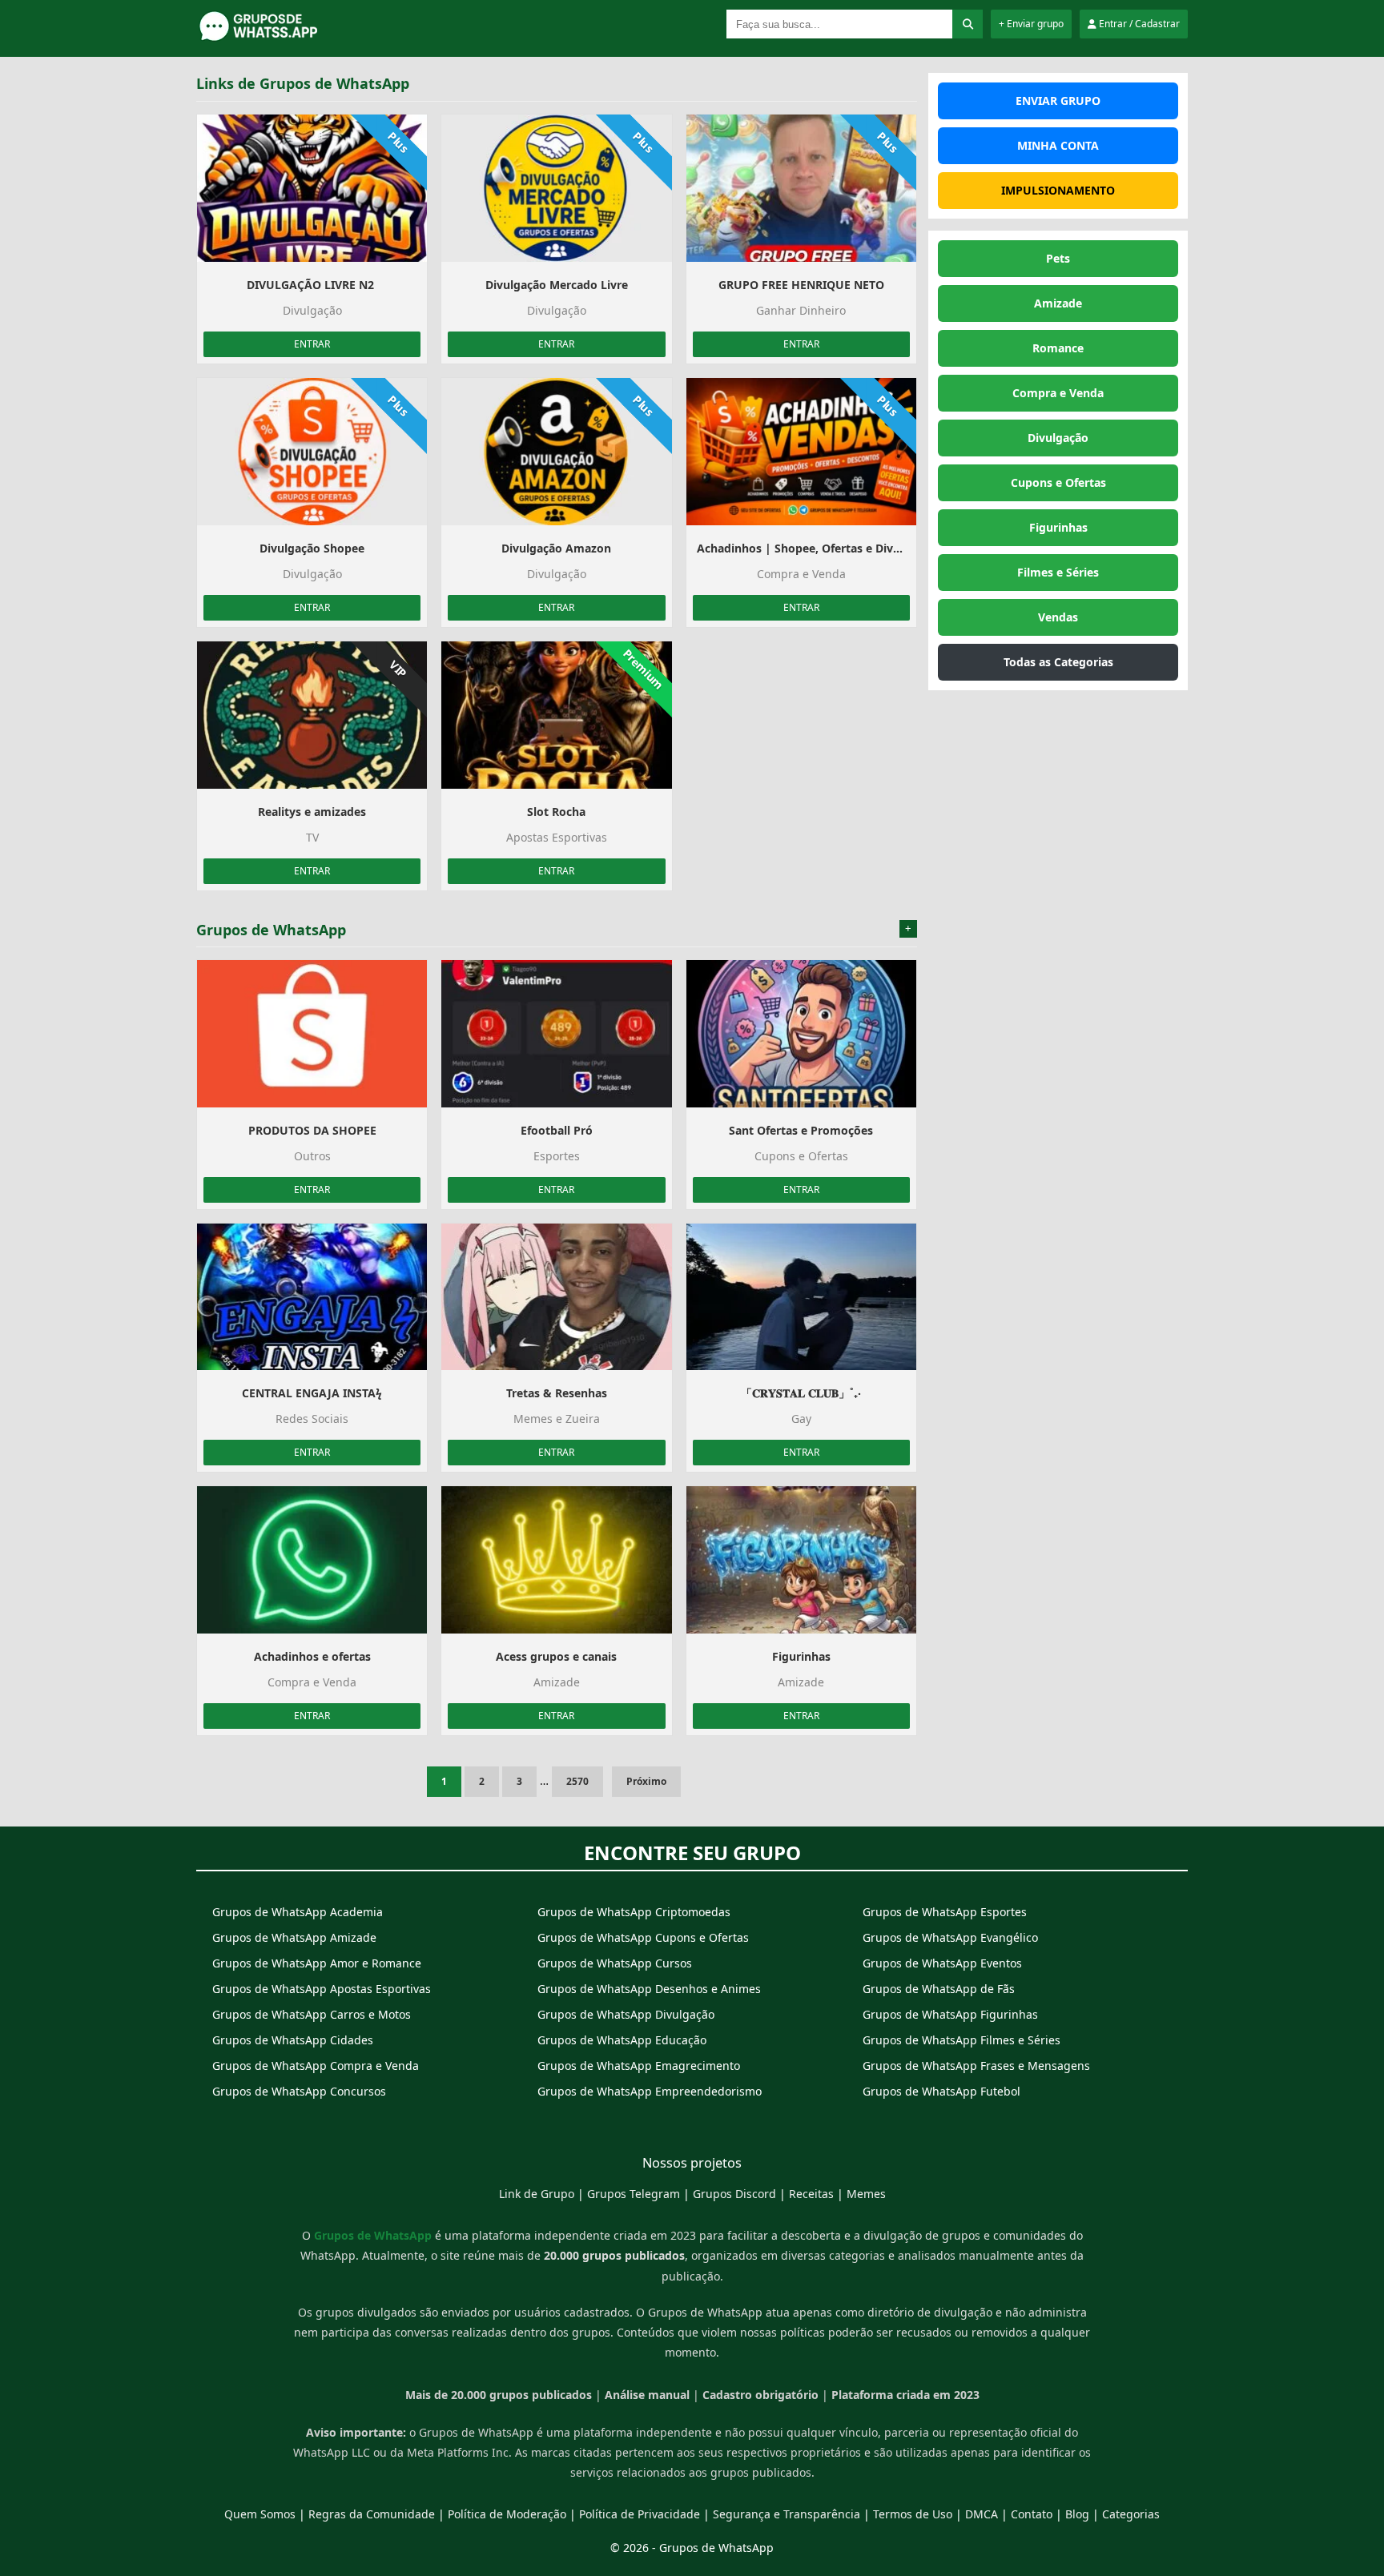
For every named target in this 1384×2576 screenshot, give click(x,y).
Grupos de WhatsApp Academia (298, 1912)
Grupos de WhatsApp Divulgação (626, 2014)
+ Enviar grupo (1031, 24)
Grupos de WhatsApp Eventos (942, 1963)
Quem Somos (260, 2514)
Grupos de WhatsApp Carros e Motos (312, 2014)
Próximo (646, 1781)
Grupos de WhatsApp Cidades (293, 2040)
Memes (866, 2194)
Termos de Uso (913, 2514)
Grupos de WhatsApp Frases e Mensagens (976, 2066)
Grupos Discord (734, 2194)
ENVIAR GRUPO (1058, 100)
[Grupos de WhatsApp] (296, 38)
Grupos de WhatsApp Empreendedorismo (650, 2091)
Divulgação (1058, 438)
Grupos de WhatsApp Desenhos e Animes (649, 1989)
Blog (1077, 2514)
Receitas (811, 2194)
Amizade (1058, 303)
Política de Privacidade (640, 2514)
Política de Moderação (507, 2514)
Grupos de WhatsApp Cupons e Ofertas (643, 1937)
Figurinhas (1058, 527)
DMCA (982, 2514)
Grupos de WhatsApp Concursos (299, 2091)
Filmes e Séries (1058, 572)
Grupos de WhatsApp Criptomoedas (634, 1912)
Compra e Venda (1058, 393)
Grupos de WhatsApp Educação (622, 2040)
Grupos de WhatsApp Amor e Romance (317, 1963)
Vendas (1058, 617)
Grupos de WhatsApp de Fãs (939, 1989)
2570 (577, 1781)
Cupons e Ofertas (1058, 482)
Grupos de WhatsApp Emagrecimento (639, 2066)
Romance (1058, 348)
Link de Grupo (537, 2194)
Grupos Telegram (634, 2194)
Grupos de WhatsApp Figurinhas (950, 2014)
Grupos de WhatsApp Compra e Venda (316, 2066)
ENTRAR (312, 344)
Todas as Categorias (1058, 662)
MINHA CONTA (1058, 145)
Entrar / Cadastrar (1138, 24)
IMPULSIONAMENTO (1058, 190)
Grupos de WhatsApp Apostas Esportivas (322, 1989)
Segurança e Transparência (787, 2514)
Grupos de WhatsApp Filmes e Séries (962, 2040)
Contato (1032, 2514)
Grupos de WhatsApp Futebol (941, 2091)
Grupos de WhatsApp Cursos (615, 1963)
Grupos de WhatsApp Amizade (294, 1937)
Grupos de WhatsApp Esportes (945, 1912)
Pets (1058, 258)
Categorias (1131, 2514)
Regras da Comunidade (372, 2514)
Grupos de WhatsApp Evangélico (950, 1937)
